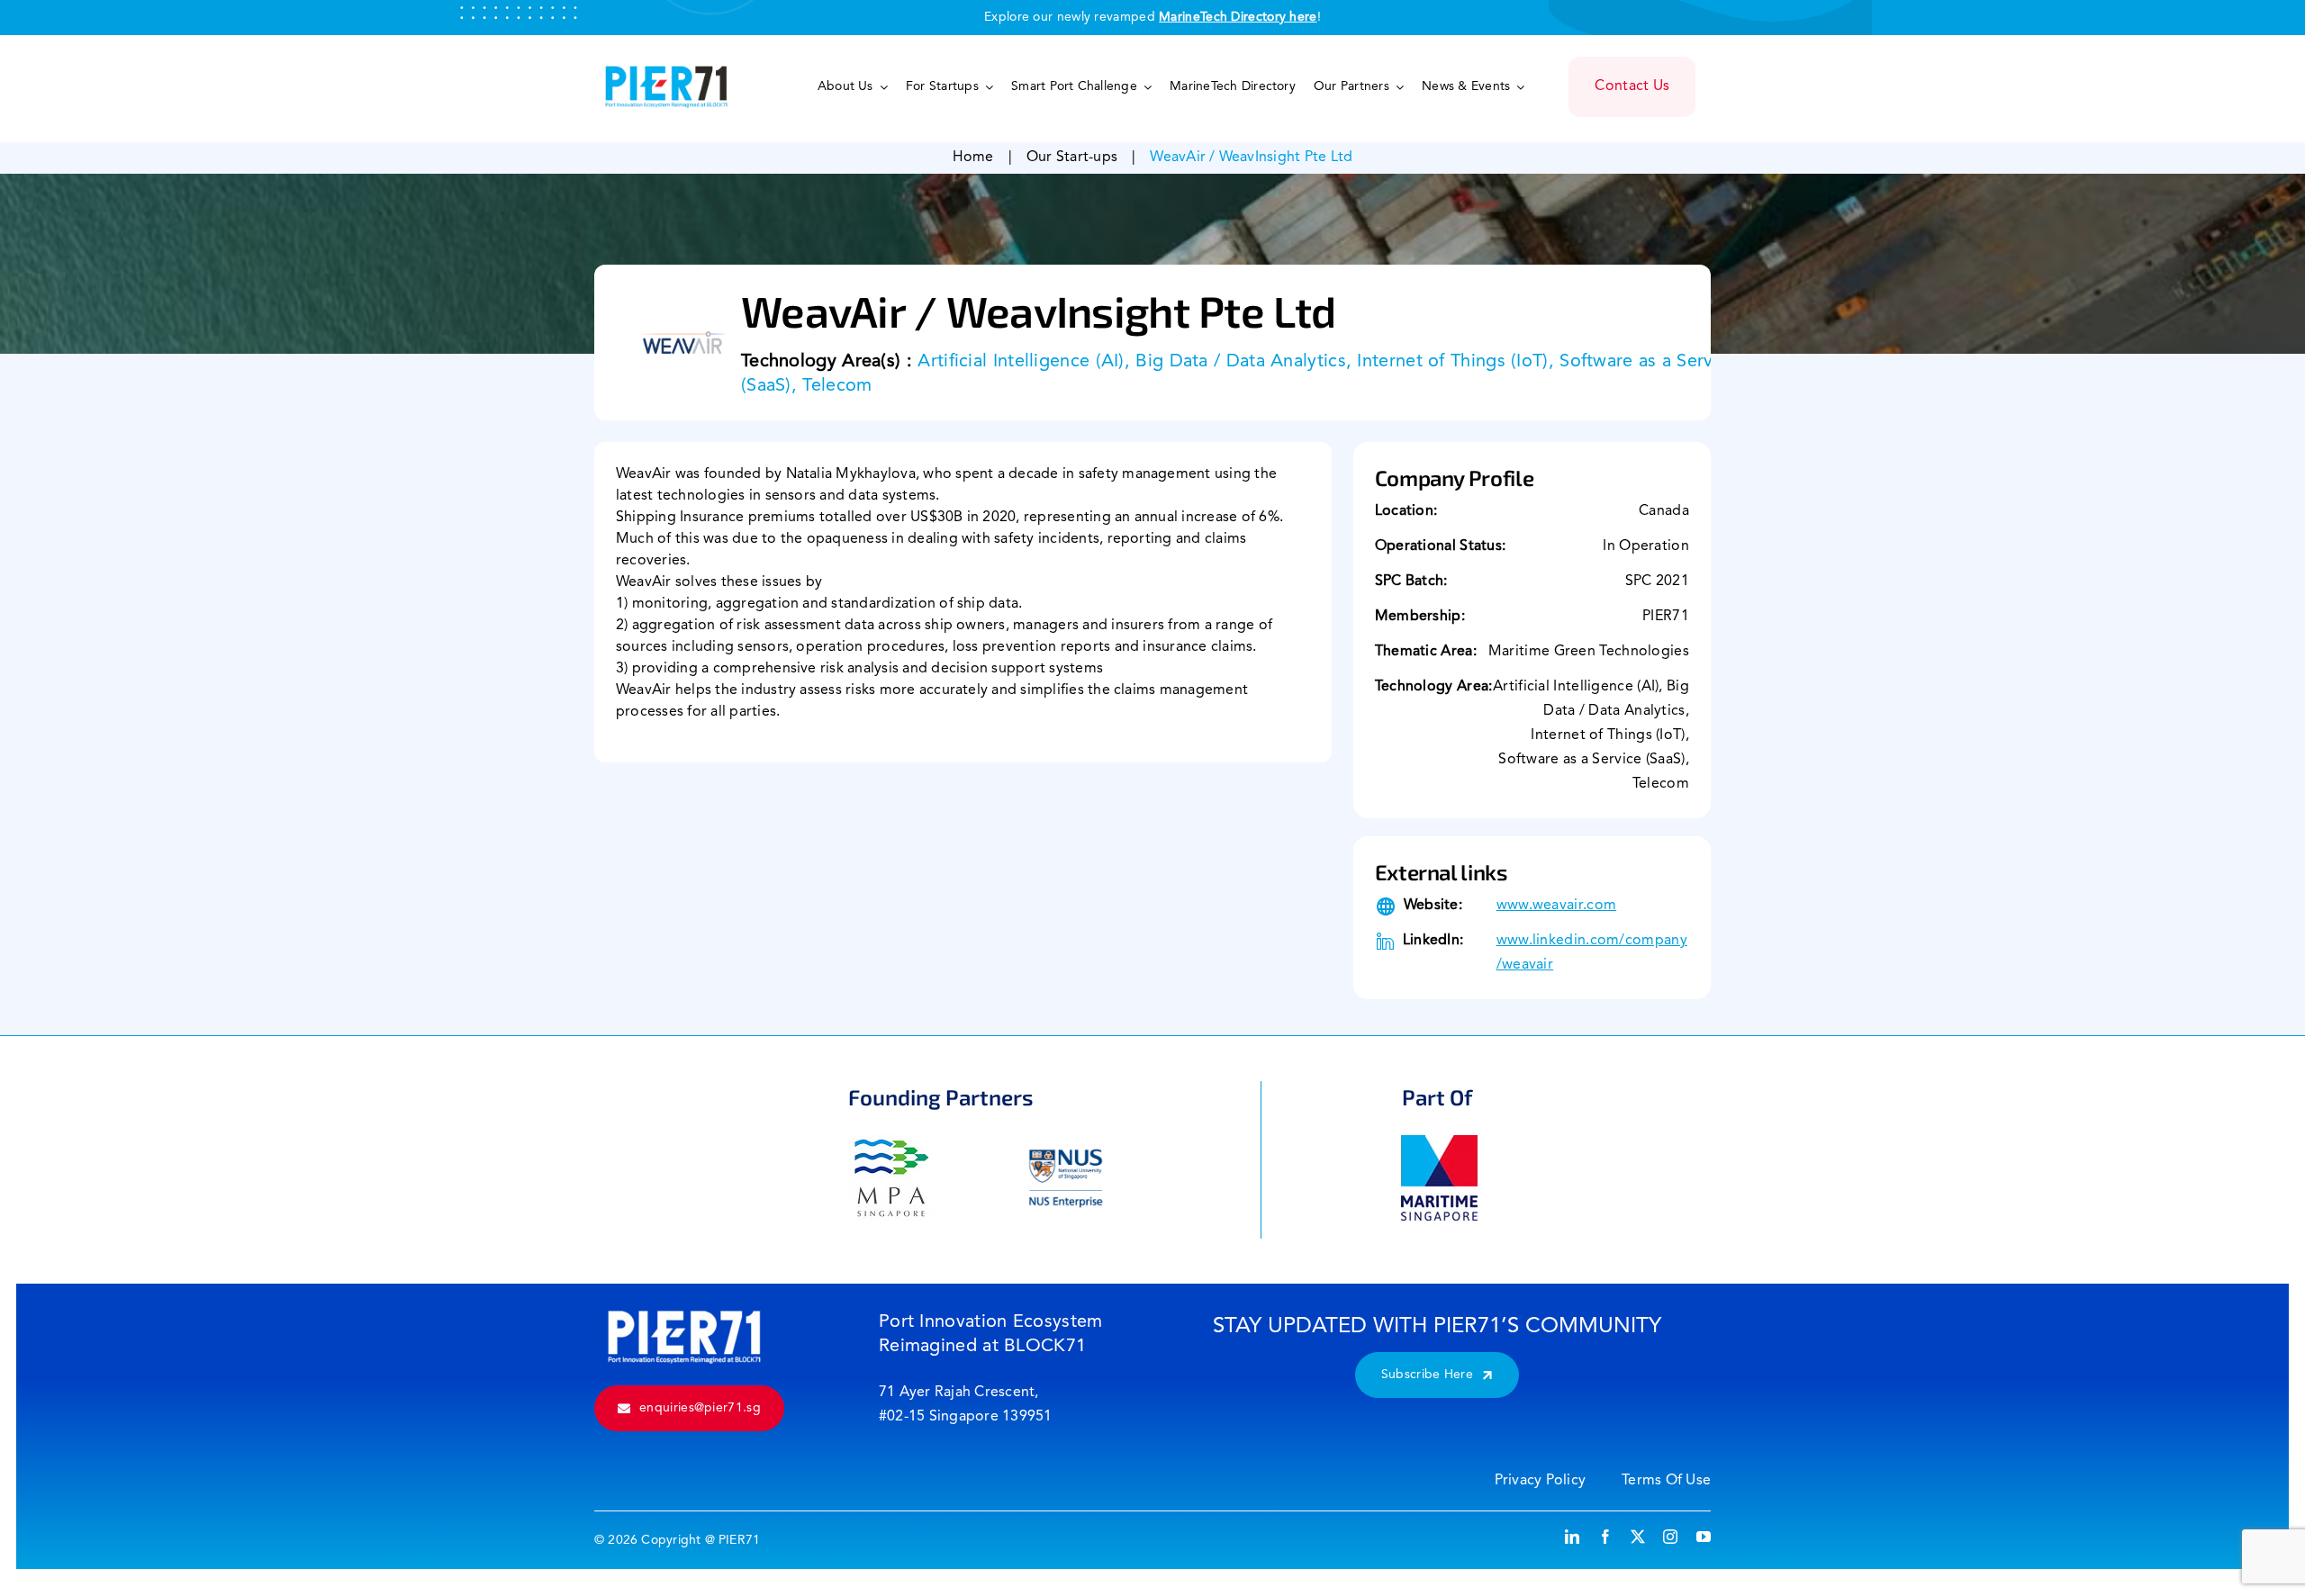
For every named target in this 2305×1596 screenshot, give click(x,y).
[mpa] (892, 1144)
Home (973, 158)
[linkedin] (1572, 1537)
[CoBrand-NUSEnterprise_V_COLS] (1066, 1144)
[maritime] (1439, 1144)
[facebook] (1605, 1537)
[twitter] (1638, 1537)
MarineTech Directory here (1238, 17)
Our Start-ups (1072, 158)
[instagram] (1670, 1537)
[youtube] (1704, 1537)
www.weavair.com (1557, 906)
